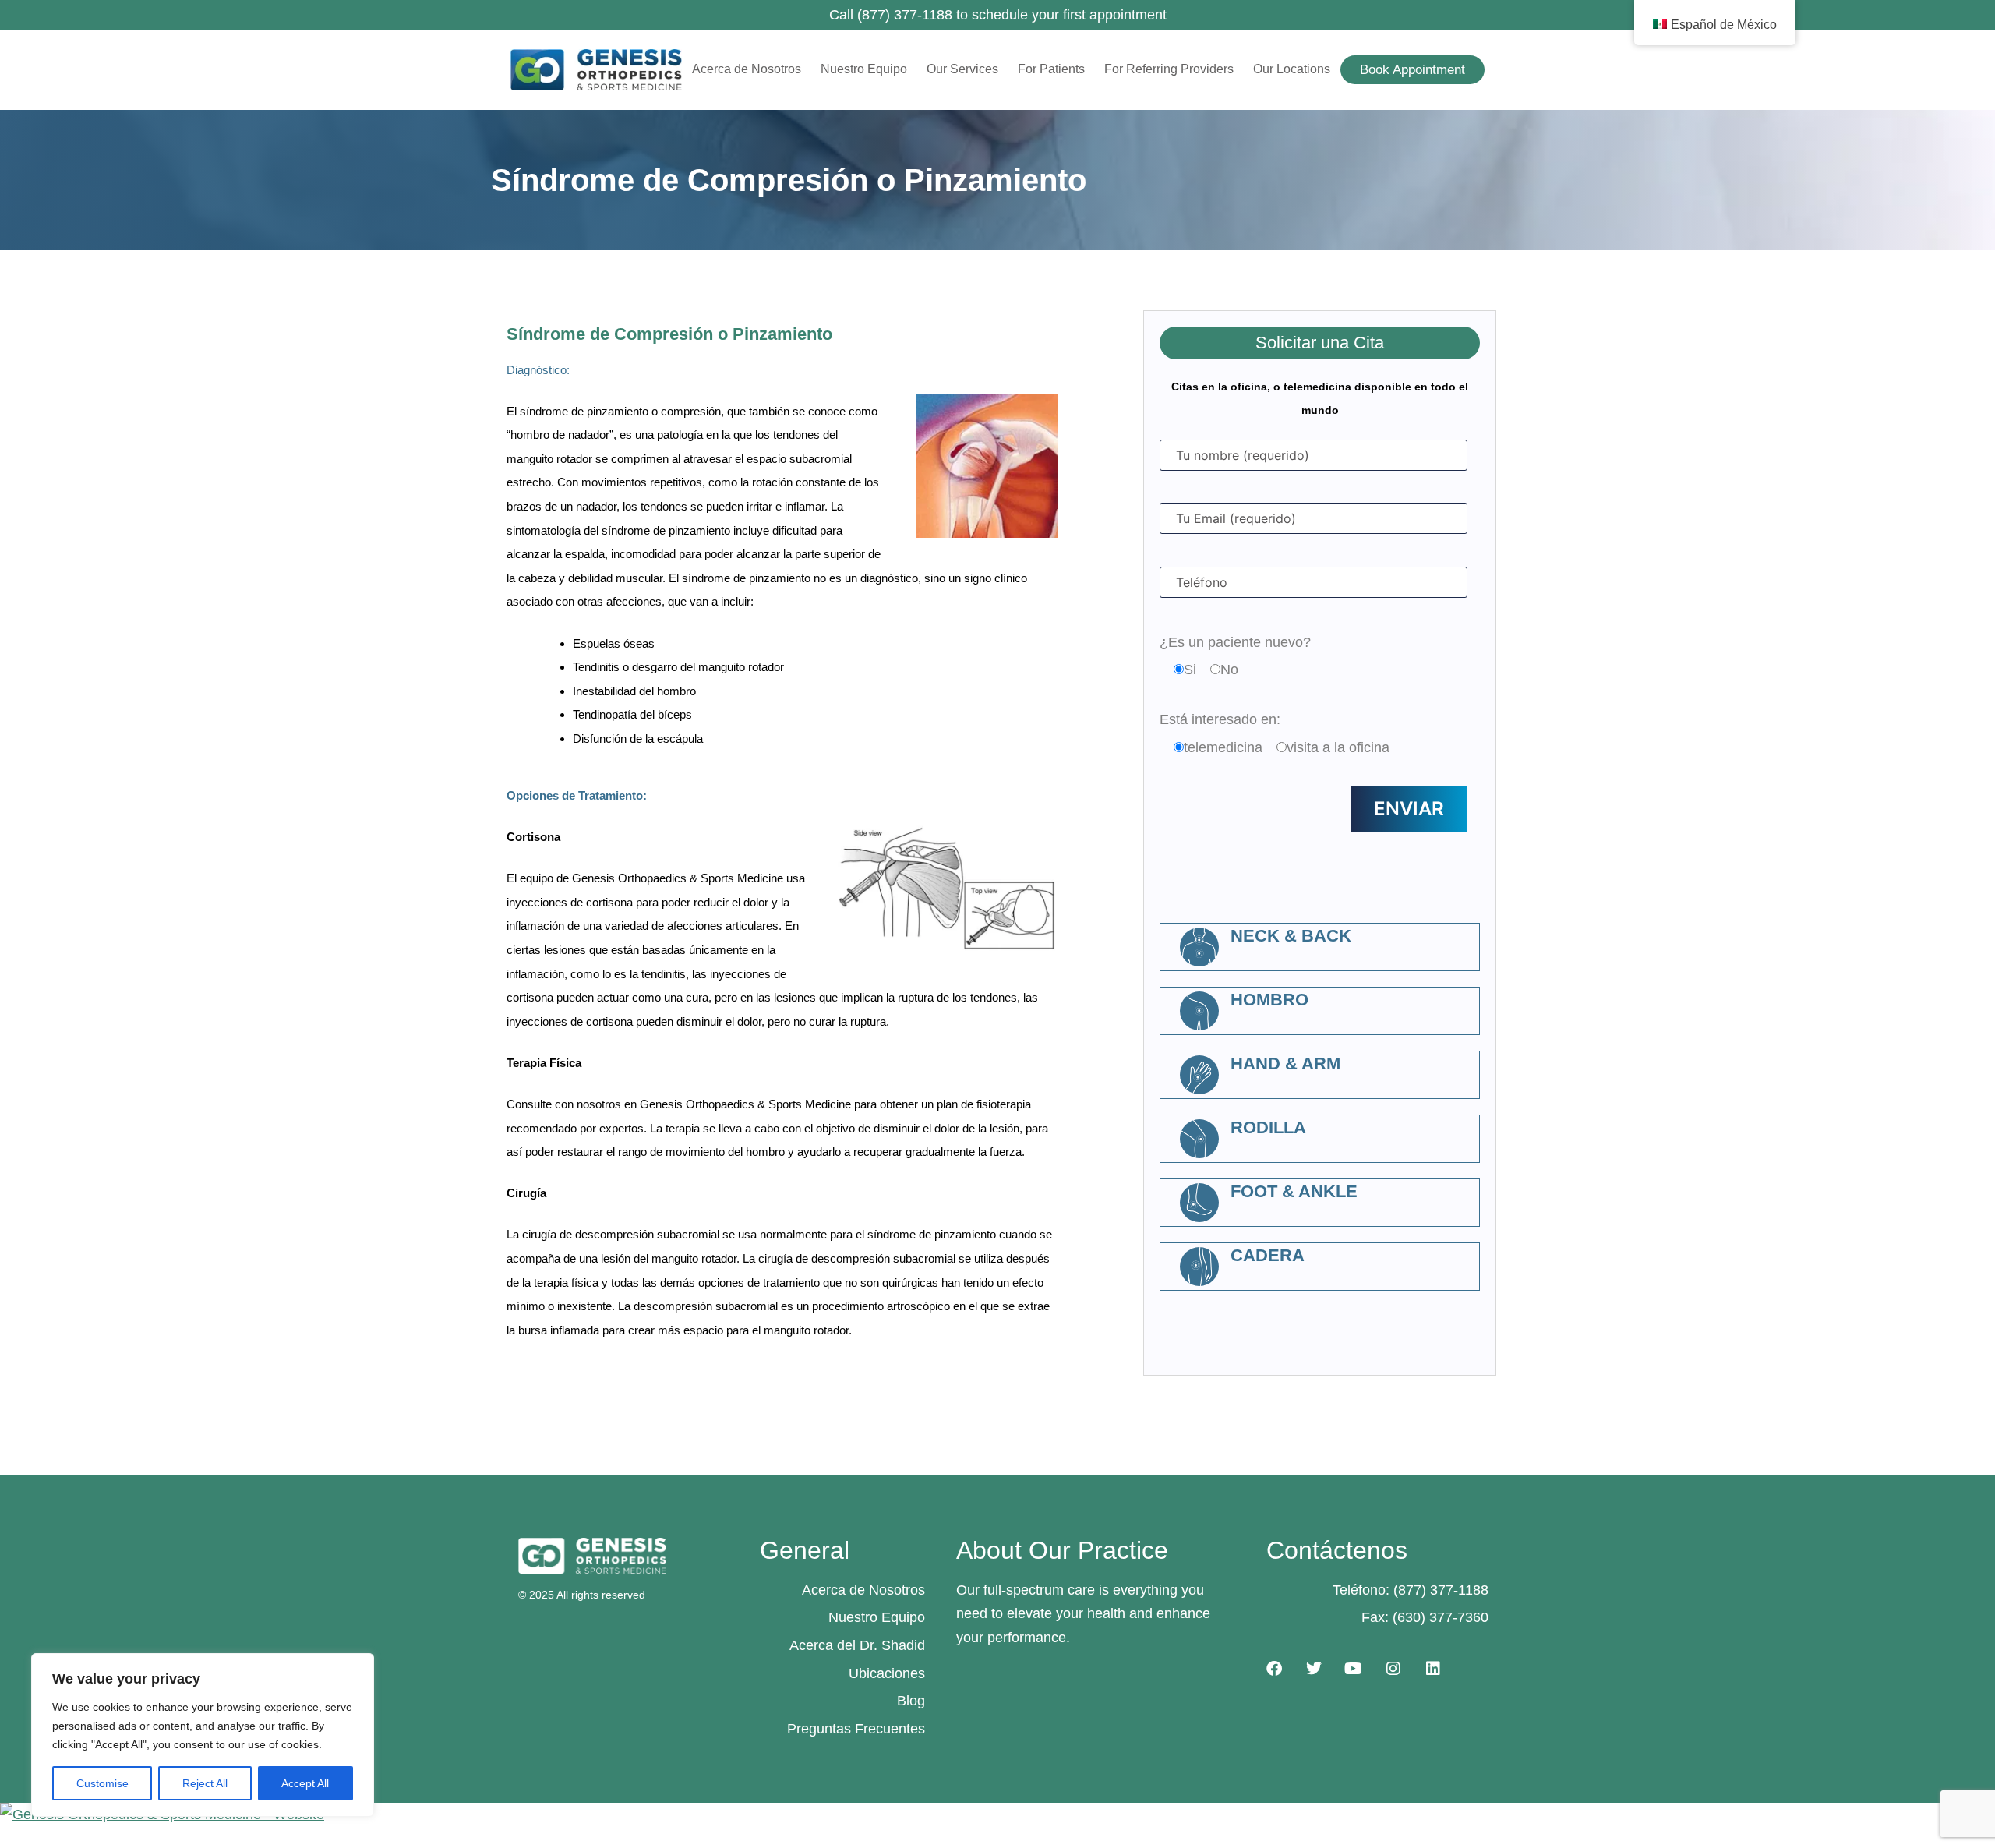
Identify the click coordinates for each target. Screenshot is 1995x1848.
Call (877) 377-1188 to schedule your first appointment (998, 15)
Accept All (305, 1783)
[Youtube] (1354, 1669)
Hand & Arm (1285, 1064)
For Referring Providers (1169, 69)
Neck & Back (1291, 936)
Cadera (1268, 1255)
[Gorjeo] (1314, 1669)
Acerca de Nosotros (747, 69)
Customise (102, 1783)
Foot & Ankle (1294, 1191)
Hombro (1269, 1000)
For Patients (1051, 69)
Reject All (205, 1783)
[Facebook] (1274, 1669)
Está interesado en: (1220, 719)
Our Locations (1292, 69)
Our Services (962, 69)
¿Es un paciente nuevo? (1235, 642)
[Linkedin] (1433, 1669)
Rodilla (1268, 1127)
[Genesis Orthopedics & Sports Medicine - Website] (997, 1815)
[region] (203, 1735)
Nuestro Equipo (864, 69)
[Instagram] (1393, 1669)
